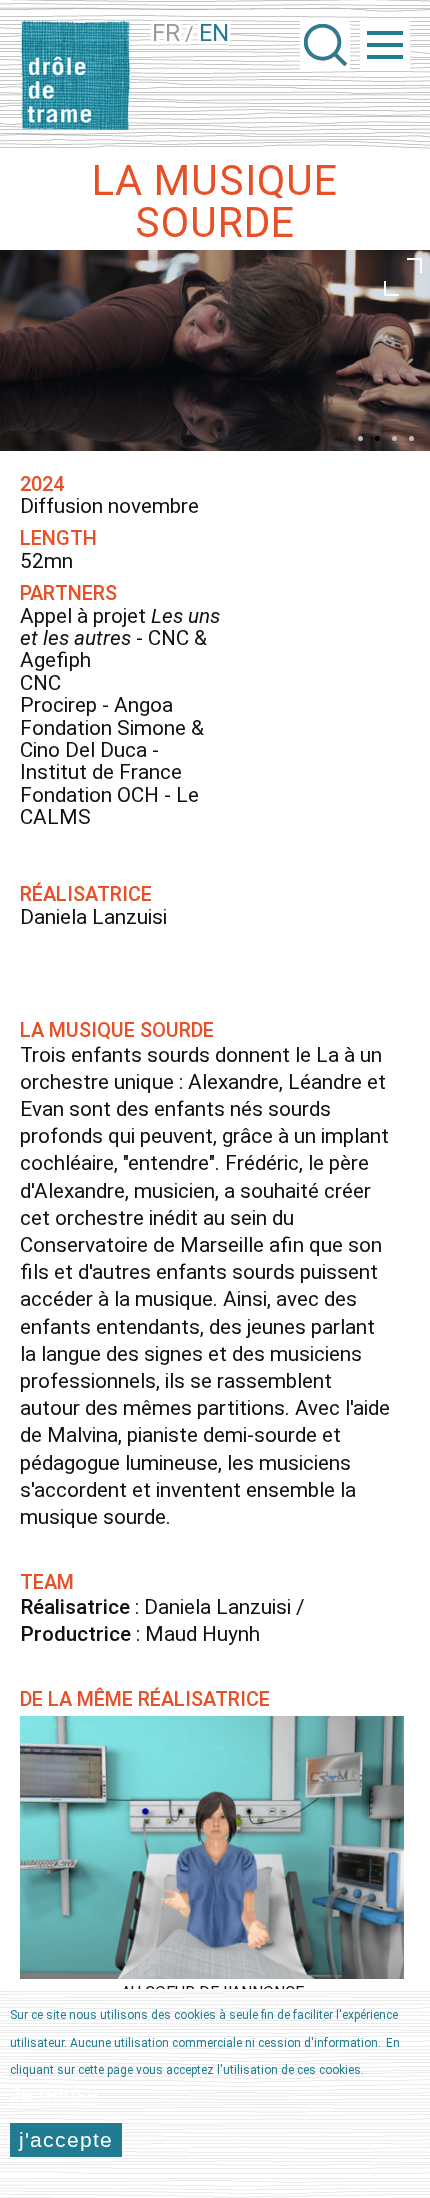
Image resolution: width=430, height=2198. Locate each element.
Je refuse (54, 2093)
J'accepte (66, 2139)
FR (166, 33)
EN (214, 33)
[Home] (75, 75)
